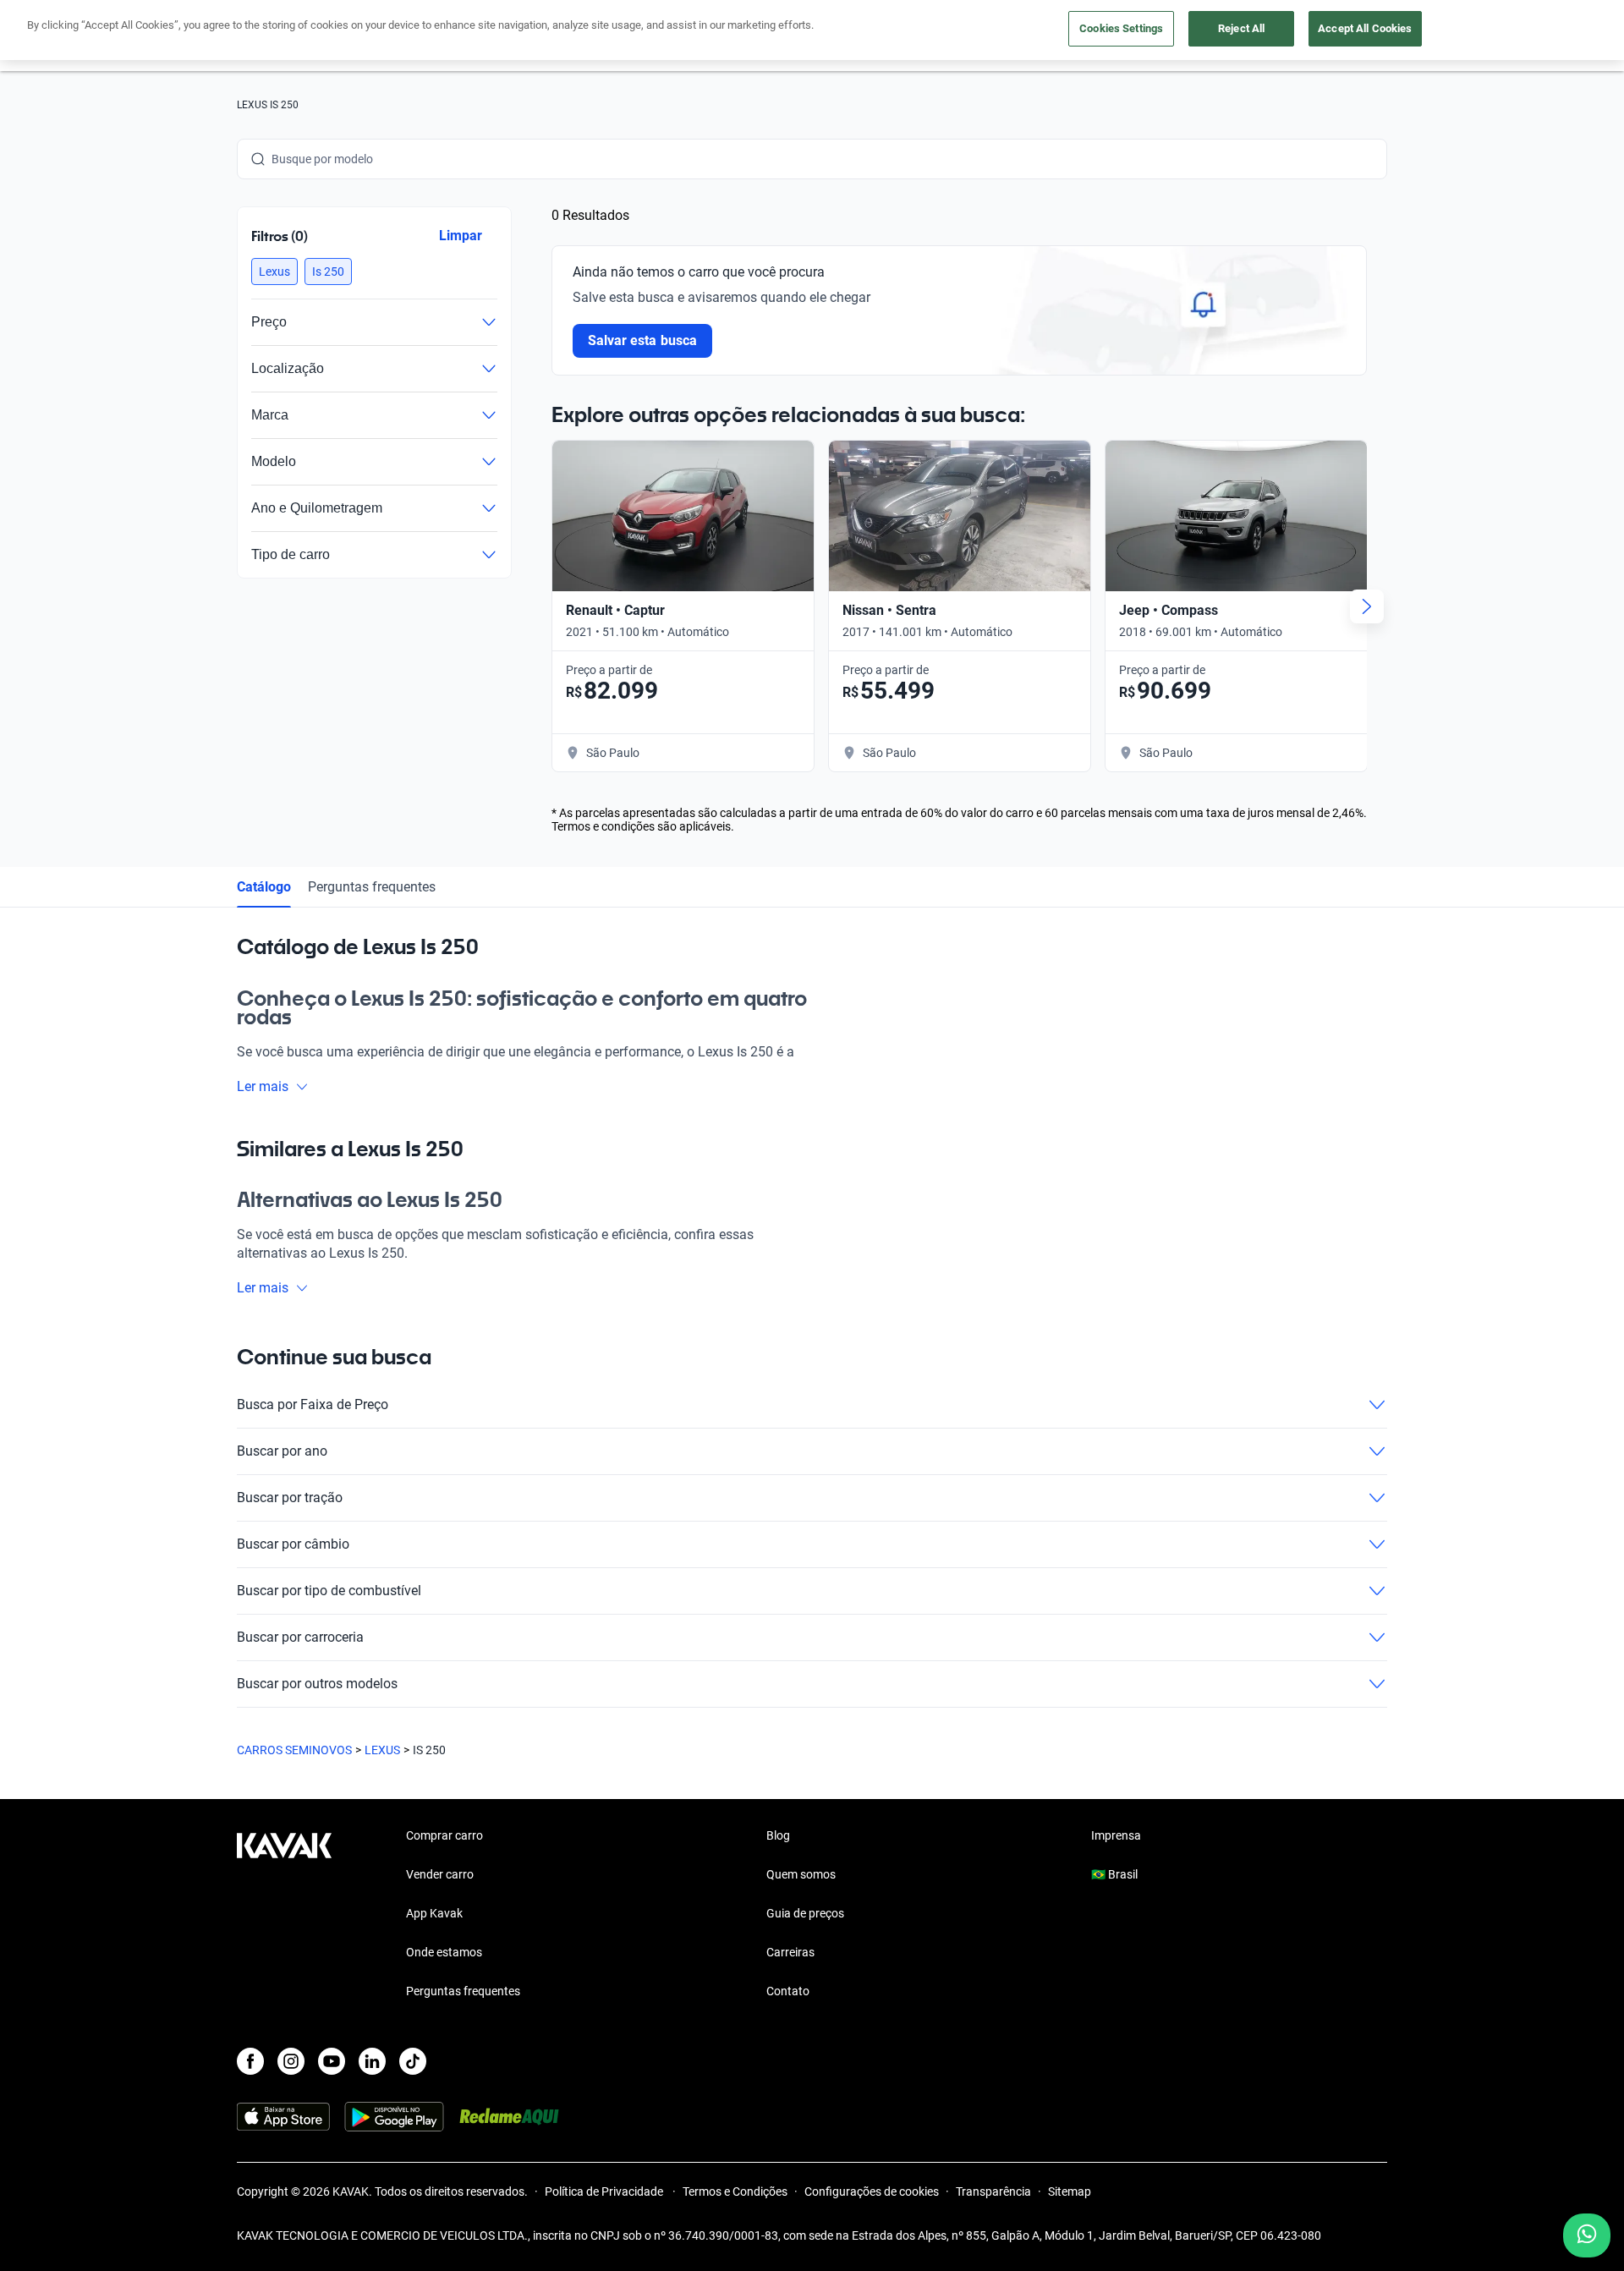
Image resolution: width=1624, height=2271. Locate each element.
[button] (274, 272)
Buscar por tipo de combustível (329, 1591)
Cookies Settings (1121, 28)
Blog (778, 1835)
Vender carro (440, 1874)
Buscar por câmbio (293, 1544)
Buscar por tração (290, 1498)
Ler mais (263, 1086)
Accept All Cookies (1365, 28)
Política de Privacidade (605, 2191)
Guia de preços (805, 1913)
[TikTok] (413, 2061)
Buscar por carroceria (300, 1637)
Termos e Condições (735, 2191)
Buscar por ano (282, 1451)
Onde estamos (444, 1952)
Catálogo (264, 887)
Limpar (461, 236)
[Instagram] (291, 2061)
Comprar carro (444, 1835)
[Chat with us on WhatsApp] (1587, 2235)
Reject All (1241, 28)
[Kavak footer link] (284, 1915)
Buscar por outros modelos (317, 1684)
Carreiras (790, 1952)
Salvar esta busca (642, 340)
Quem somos (801, 1874)
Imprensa (1116, 1835)
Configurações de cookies (872, 2191)
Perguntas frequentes (372, 887)
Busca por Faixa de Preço (313, 1404)
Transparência (993, 2191)
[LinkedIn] (372, 2061)
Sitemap (1070, 2191)
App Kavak (434, 1913)
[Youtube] (332, 2061)
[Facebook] (250, 2061)
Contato (788, 1991)
